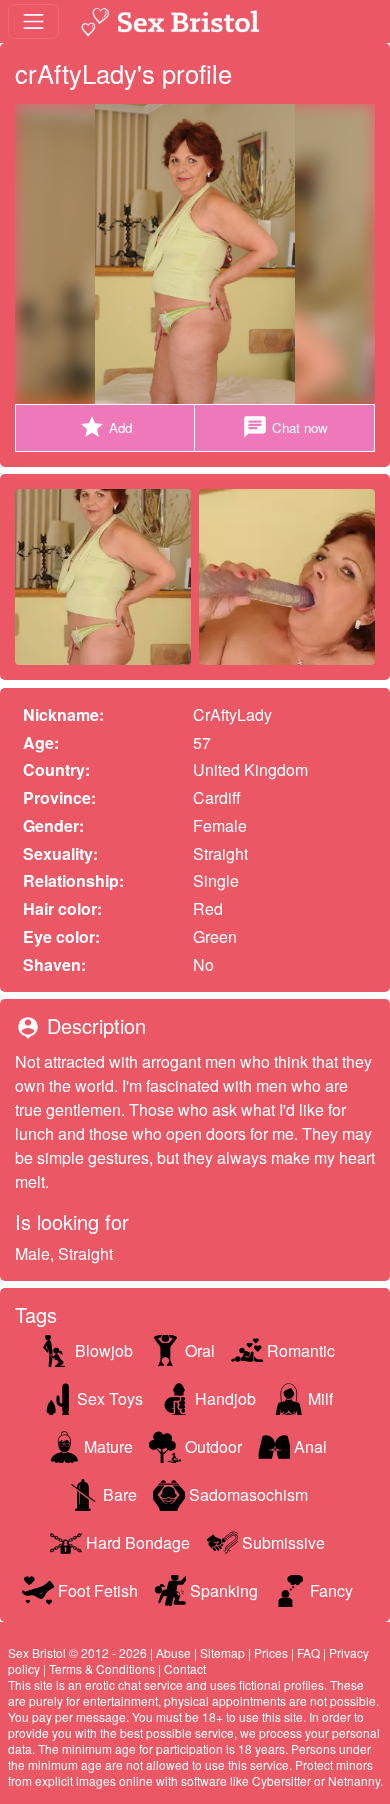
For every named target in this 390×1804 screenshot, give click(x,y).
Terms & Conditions (102, 1668)
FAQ (308, 1652)
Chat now (285, 427)
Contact (185, 1668)
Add (105, 427)
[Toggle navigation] (33, 21)
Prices (271, 1652)
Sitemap (222, 1652)
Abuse (173, 1652)
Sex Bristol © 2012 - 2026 (77, 1652)
